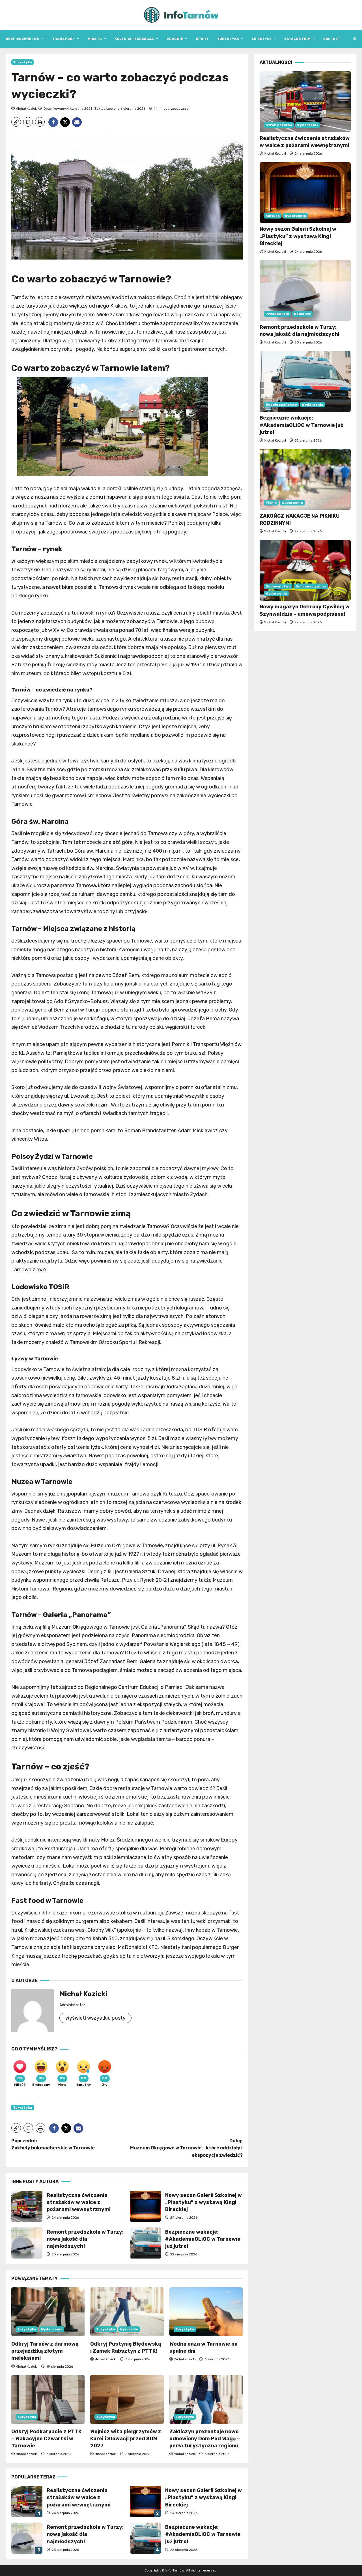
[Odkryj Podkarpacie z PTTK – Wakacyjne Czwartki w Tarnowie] (48, 2399)
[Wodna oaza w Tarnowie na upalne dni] (206, 2312)
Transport (63, 39)
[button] (355, 39)
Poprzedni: (53, 2144)
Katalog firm (297, 39)
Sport (202, 39)
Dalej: (186, 2148)
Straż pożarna (279, 125)
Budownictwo (278, 587)
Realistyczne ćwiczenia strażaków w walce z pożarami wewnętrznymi (27, 2206)
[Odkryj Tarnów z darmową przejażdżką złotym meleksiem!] (48, 2312)
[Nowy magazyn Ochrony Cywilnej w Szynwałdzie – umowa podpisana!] (305, 570)
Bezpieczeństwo (22, 39)
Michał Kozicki (27, 109)
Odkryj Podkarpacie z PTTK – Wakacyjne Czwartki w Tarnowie (47, 2439)
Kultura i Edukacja (134, 39)
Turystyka (228, 39)
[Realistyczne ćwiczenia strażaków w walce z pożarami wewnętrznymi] (305, 102)
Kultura (273, 216)
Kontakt (332, 39)
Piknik (271, 503)
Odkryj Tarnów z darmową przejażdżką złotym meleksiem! (45, 2351)
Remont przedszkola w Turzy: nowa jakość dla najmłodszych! (27, 2243)
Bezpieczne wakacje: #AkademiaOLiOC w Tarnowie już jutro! (145, 2243)
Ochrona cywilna (311, 587)
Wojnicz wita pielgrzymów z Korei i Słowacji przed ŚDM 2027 (126, 2439)
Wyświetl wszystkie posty (95, 2018)
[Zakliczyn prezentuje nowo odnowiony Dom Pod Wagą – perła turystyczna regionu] (206, 2399)
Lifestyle (262, 39)
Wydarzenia (52, 2329)
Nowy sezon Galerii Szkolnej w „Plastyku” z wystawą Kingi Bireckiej (145, 2206)
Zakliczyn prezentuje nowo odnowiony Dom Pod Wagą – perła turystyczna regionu (205, 2439)
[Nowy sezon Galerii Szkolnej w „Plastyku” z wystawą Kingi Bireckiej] (305, 193)
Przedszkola (277, 314)
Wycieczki (129, 2329)
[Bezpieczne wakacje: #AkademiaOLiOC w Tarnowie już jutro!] (305, 382)
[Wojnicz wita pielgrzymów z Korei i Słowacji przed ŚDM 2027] (127, 2399)
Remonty (302, 314)
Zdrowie (175, 39)
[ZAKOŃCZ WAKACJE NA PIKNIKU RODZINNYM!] (305, 479)
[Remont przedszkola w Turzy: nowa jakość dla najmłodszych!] (305, 290)
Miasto (95, 39)
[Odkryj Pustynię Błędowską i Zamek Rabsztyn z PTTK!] (127, 2312)
